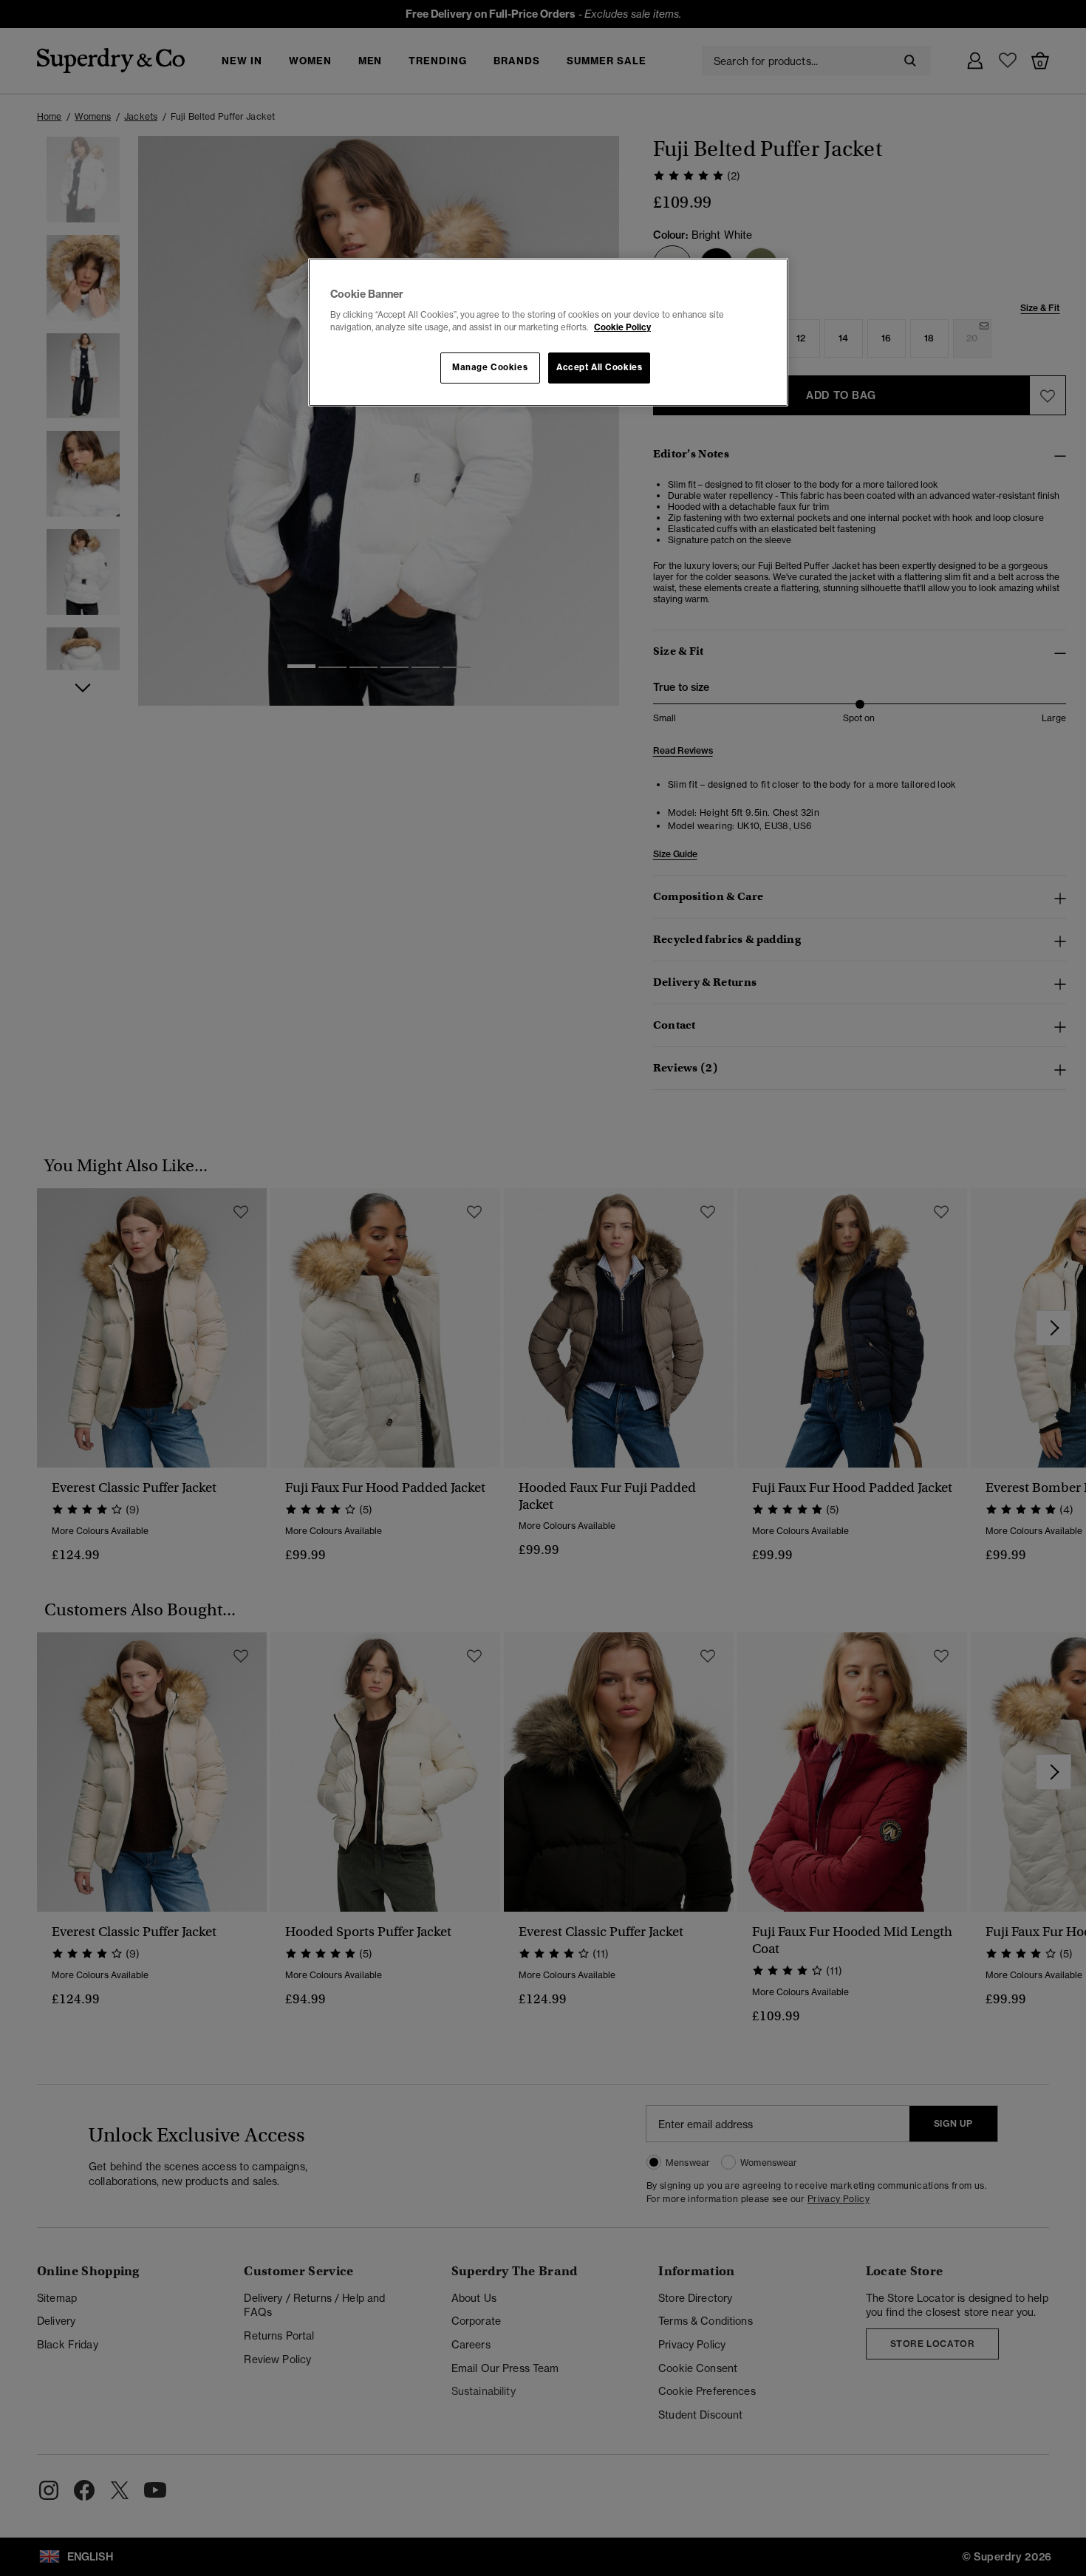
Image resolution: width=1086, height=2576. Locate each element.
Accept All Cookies (599, 367)
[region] (548, 333)
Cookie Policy (622, 327)
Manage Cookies (490, 367)
